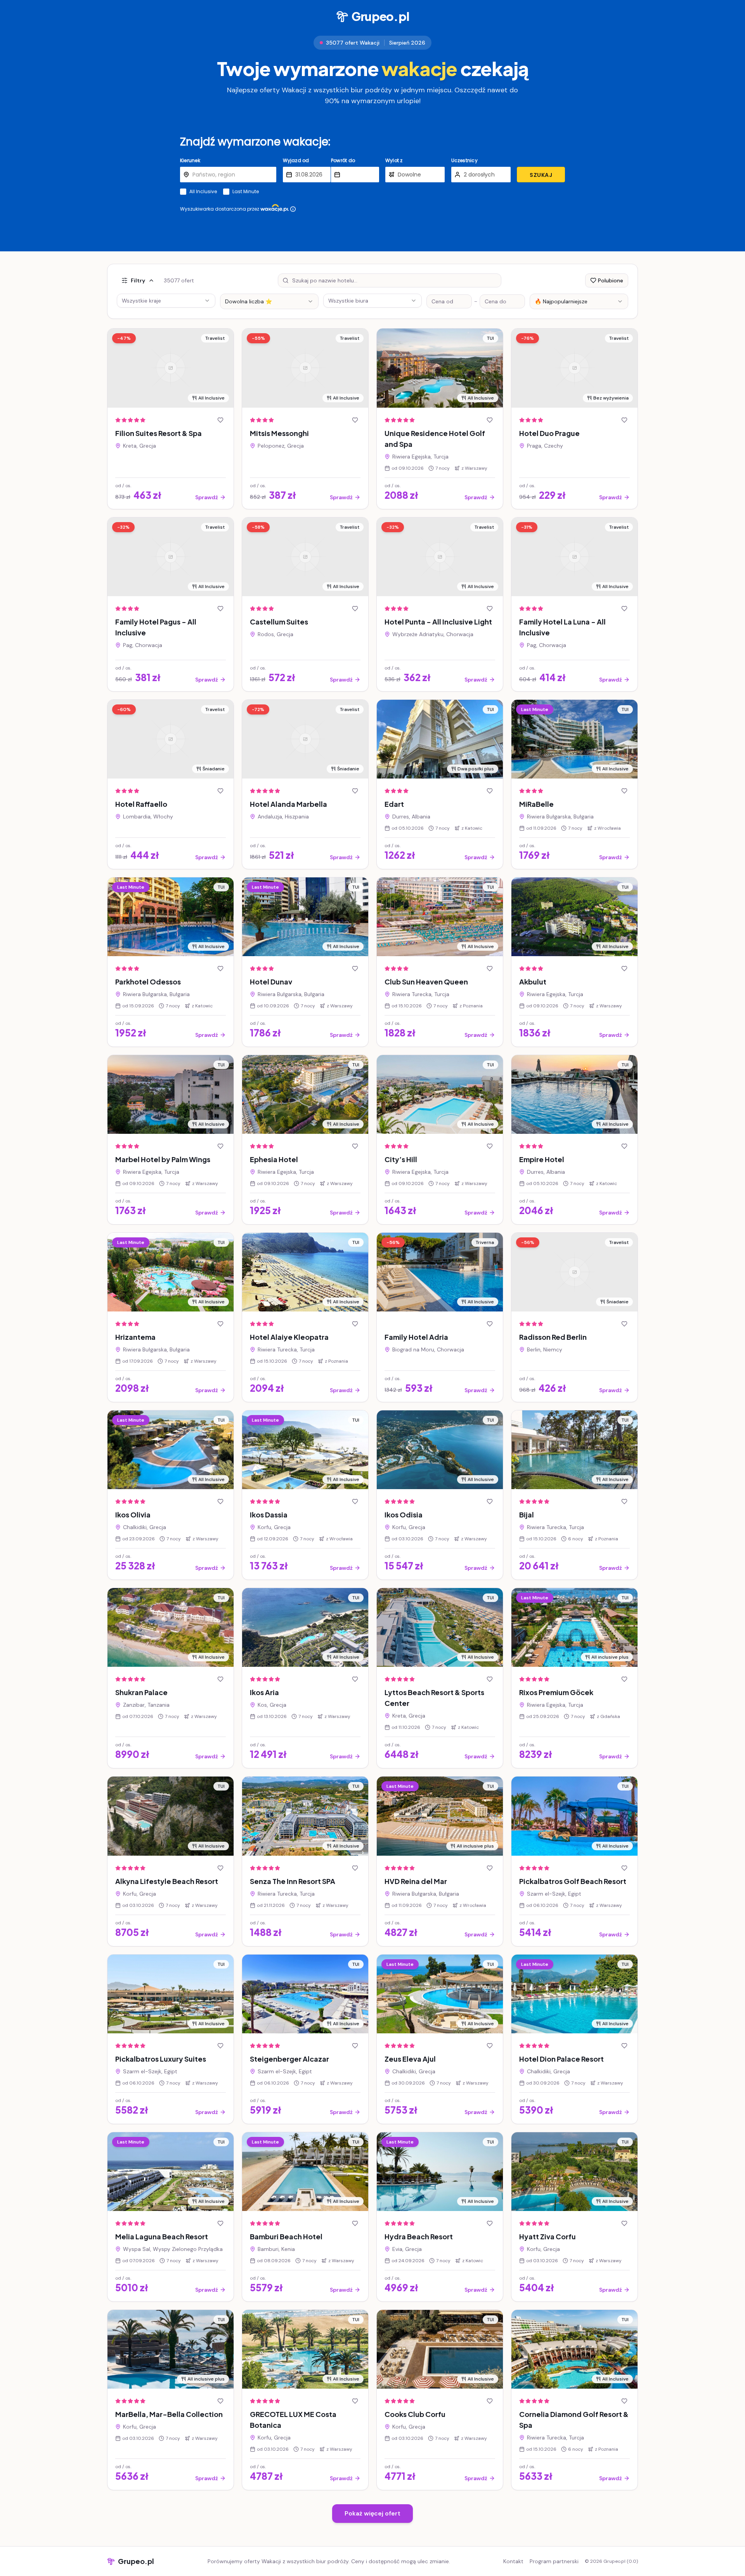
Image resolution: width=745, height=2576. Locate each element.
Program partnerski (554, 2561)
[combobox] (269, 301)
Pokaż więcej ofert (372, 2513)
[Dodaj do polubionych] (220, 420)
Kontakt (513, 2561)
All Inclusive (203, 192)
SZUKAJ (541, 175)
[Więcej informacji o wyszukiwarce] (293, 209)
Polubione (611, 280)
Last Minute (246, 192)
